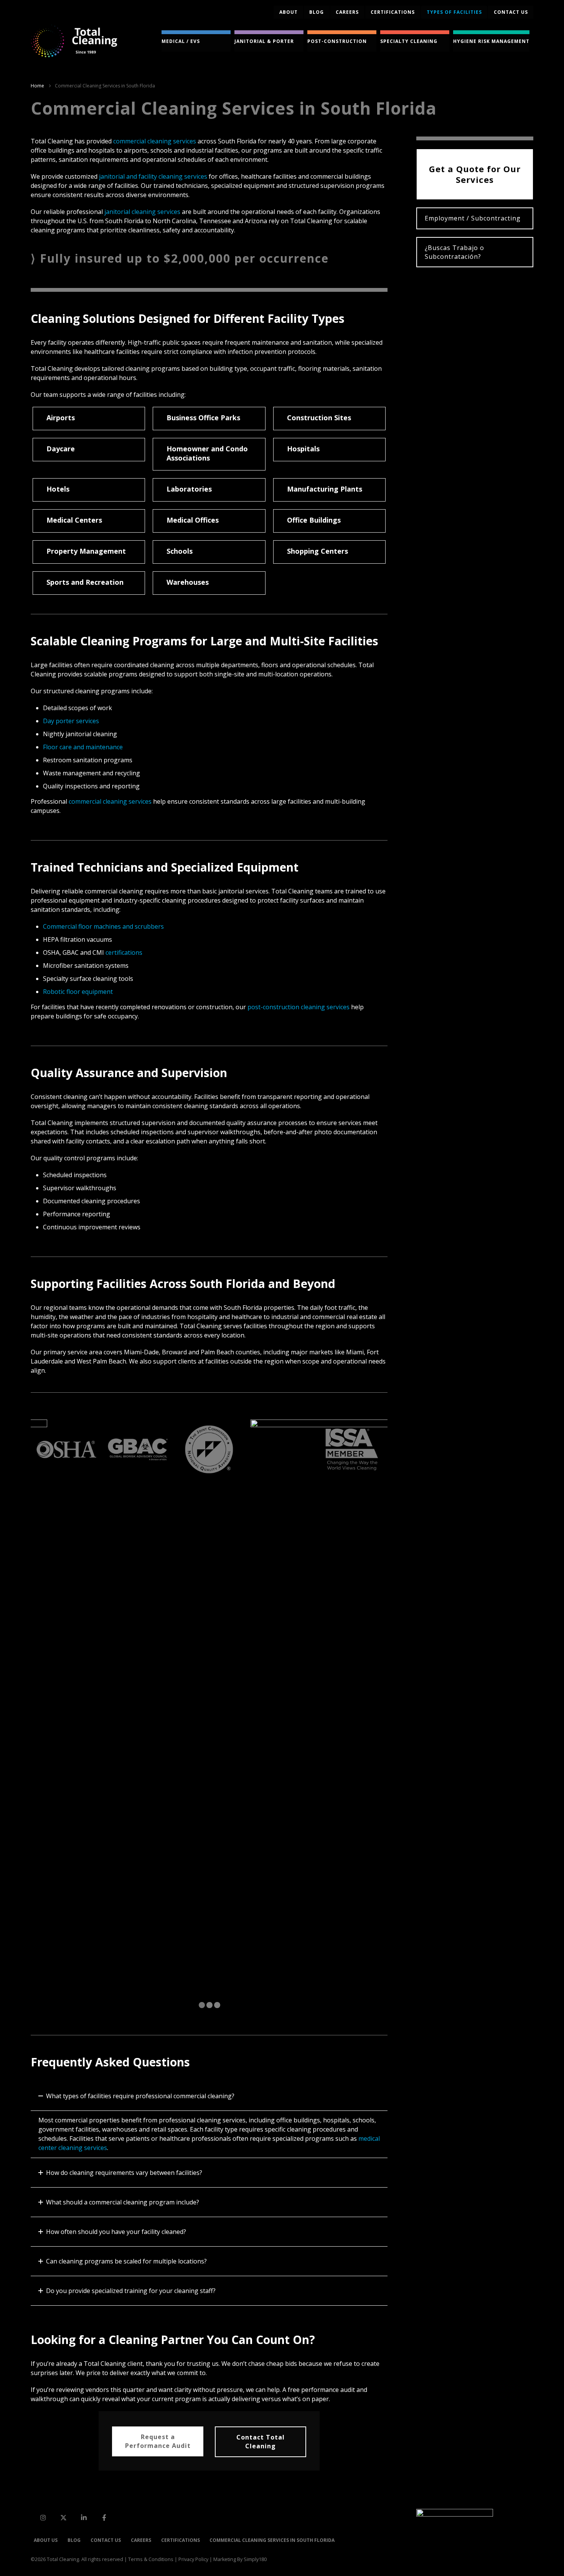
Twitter (63, 2517)
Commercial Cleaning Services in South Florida (272, 2540)
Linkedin (84, 2517)
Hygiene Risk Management (491, 41)
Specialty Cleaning (409, 41)
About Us (46, 2540)
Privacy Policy (193, 2559)
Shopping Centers (317, 551)
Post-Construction (337, 41)
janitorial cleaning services (142, 212)
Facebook (104, 2517)
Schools (180, 551)
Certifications (393, 12)
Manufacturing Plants (325, 489)
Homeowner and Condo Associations (207, 453)
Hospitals (303, 449)
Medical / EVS (181, 41)
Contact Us (106, 2540)
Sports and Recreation (85, 582)
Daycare (61, 449)
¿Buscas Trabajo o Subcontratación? (454, 252)
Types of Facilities (454, 12)
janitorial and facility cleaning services (153, 176)
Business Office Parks (203, 418)
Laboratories (189, 489)
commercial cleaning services (155, 141)
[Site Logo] (74, 41)
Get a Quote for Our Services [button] (475, 174)
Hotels (58, 489)
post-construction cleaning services (298, 1007)
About (289, 12)
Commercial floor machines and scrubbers (103, 926)
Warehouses (188, 582)
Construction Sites (319, 418)
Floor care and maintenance (83, 747)
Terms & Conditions (151, 2559)
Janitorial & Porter (264, 41)
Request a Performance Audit (158, 2441)
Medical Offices (193, 520)
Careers (347, 12)
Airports (61, 418)
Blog (317, 12)
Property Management (86, 551)
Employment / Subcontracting (473, 218)
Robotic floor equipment (78, 992)
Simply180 (255, 2559)
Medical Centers (74, 520)
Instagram (43, 2517)
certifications (124, 952)
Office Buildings (314, 520)
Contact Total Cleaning (261, 2442)
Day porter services (71, 721)
